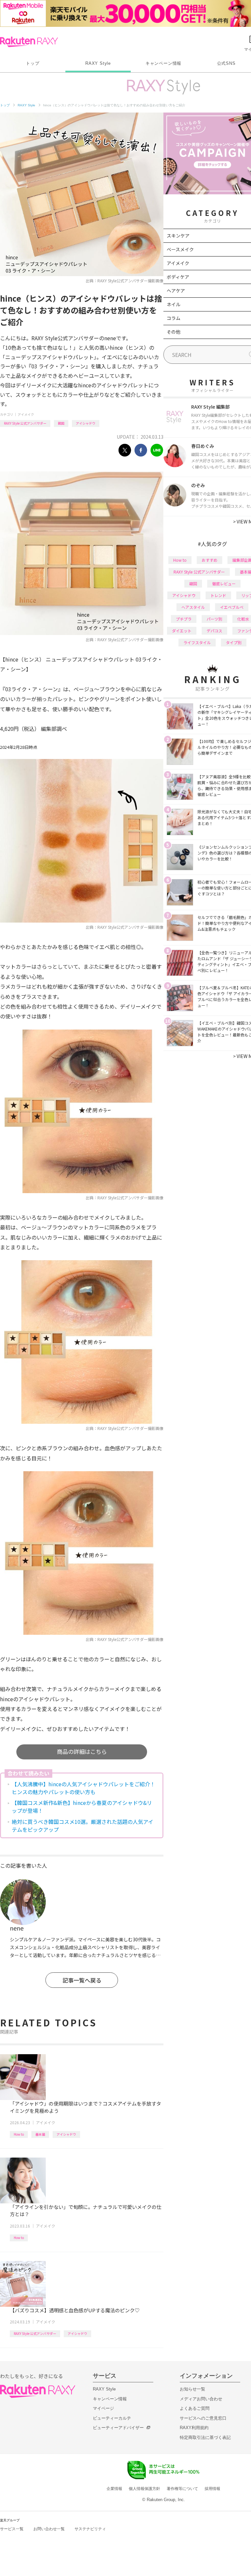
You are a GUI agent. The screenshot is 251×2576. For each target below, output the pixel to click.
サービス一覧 (12, 2529)
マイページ (103, 2408)
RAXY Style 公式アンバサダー (25, 423)
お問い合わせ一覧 (49, 2529)
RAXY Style (98, 63)
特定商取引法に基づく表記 (205, 2437)
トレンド (218, 595)
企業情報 (114, 2489)
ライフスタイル (197, 642)
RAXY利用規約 (194, 2428)
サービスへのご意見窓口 (203, 2418)
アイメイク (26, 414)
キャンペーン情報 (163, 63)
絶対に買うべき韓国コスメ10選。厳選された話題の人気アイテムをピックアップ (83, 1826)
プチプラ (184, 619)
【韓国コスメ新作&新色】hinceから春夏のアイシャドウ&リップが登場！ (82, 1807)
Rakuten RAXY (29, 42)
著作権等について (182, 2489)
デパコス (214, 631)
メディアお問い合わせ (201, 2399)
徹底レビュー (224, 583)
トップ (33, 63)
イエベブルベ (232, 607)
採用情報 (212, 2489)
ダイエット (182, 631)
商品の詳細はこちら (82, 1751)
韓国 (61, 423)
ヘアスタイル (193, 607)
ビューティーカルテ (112, 2418)
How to (19, 2134)
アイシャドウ (86, 423)
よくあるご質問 (195, 2408)
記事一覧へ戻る (82, 1980)
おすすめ (209, 560)
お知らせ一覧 (192, 2389)
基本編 (40, 2134)
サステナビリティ (90, 2529)
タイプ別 (234, 642)
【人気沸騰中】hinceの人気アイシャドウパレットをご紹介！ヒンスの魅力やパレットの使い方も (84, 1788)
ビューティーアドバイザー (118, 2428)
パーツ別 (214, 619)
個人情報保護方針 (144, 2489)
